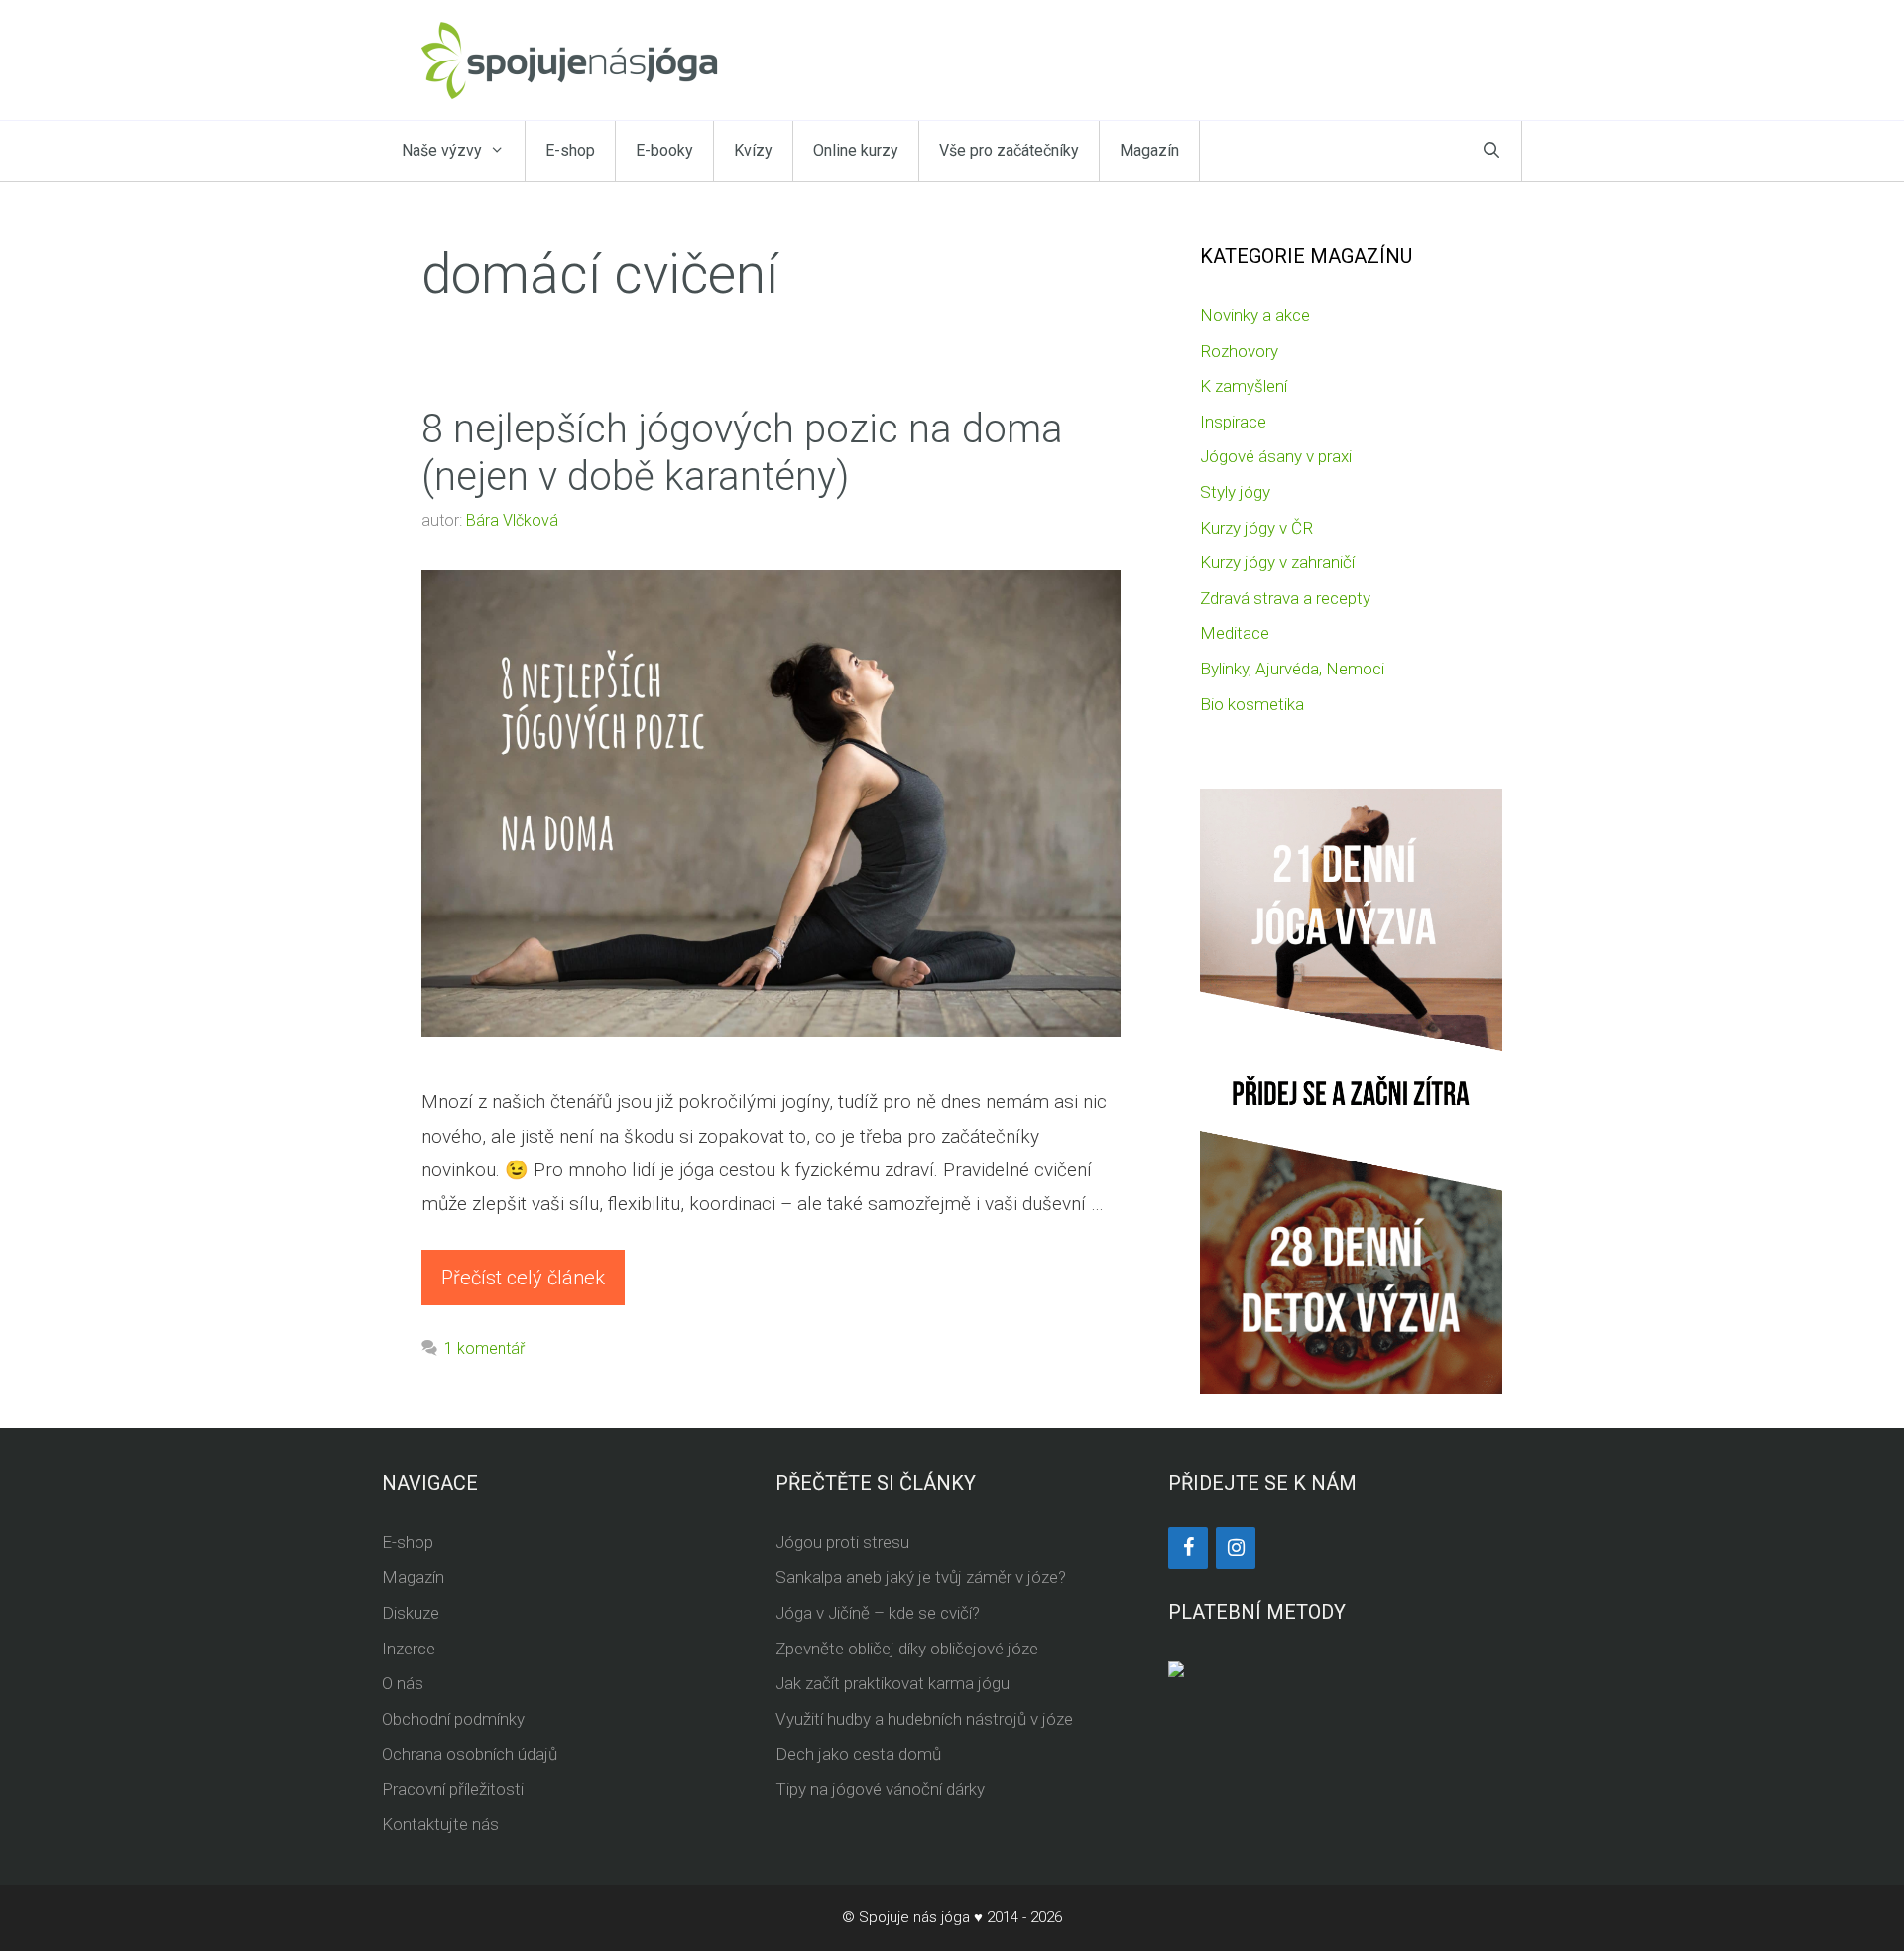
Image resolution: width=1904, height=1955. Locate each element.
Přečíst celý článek (523, 1278)
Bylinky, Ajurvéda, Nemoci (1292, 669)
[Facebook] (1188, 1548)
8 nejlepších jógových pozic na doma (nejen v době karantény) (742, 453)
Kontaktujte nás (440, 1824)
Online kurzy (856, 150)
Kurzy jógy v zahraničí (1277, 562)
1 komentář (484, 1348)
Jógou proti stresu (842, 1542)
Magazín (1149, 150)
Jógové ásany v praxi (1276, 456)
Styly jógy (1235, 492)
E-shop (570, 150)
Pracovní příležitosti (453, 1789)
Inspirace (1233, 422)
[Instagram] (1236, 1548)
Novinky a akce (1255, 315)
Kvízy (753, 150)
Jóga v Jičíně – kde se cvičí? (878, 1613)
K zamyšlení (1244, 386)
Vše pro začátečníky (1009, 150)
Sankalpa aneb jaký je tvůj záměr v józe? (921, 1577)
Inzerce (409, 1649)
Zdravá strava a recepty (1285, 598)
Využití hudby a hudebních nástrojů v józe (924, 1719)
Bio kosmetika (1252, 704)
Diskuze (411, 1613)
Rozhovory (1239, 351)
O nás (403, 1683)
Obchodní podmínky (453, 1719)
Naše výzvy (442, 150)
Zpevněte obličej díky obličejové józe (907, 1649)
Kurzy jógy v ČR (1256, 528)
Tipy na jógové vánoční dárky (880, 1789)
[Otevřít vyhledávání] (1491, 151)
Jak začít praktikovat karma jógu (892, 1683)
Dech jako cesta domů (858, 1754)
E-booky (664, 150)
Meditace (1235, 633)
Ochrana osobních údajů (470, 1754)
